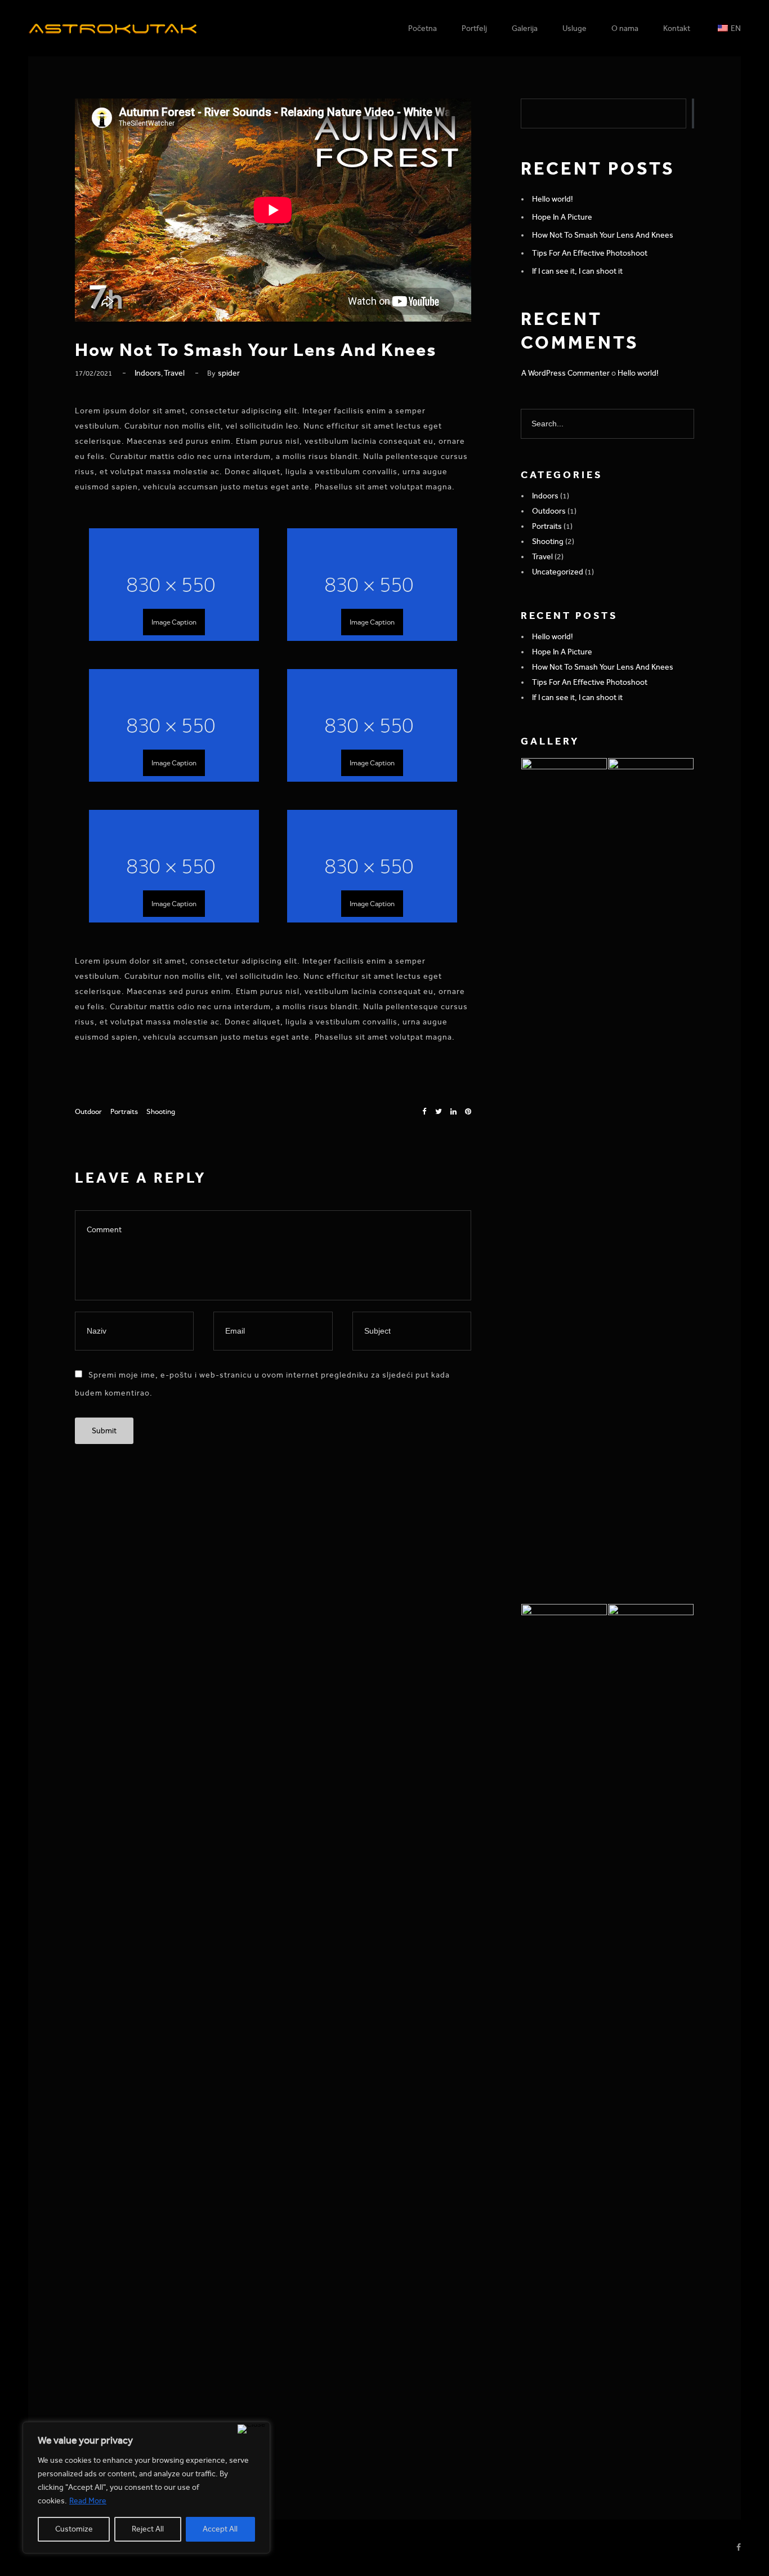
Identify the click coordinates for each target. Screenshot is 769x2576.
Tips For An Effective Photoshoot (590, 253)
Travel (174, 373)
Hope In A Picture (562, 217)
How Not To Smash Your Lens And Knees (603, 235)
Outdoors (549, 511)
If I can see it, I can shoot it (577, 271)
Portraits (124, 1111)
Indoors (148, 373)
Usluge (574, 28)
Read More (88, 2501)
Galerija (525, 28)
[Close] (251, 2429)
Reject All (148, 2529)
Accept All (220, 2529)
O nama (625, 28)
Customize (74, 2529)
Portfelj (474, 28)
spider (229, 373)
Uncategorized (558, 572)
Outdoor (88, 1111)
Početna (422, 28)
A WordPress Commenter (565, 373)
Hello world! (553, 199)
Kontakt (677, 28)
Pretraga (693, 113)
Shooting (161, 1111)
